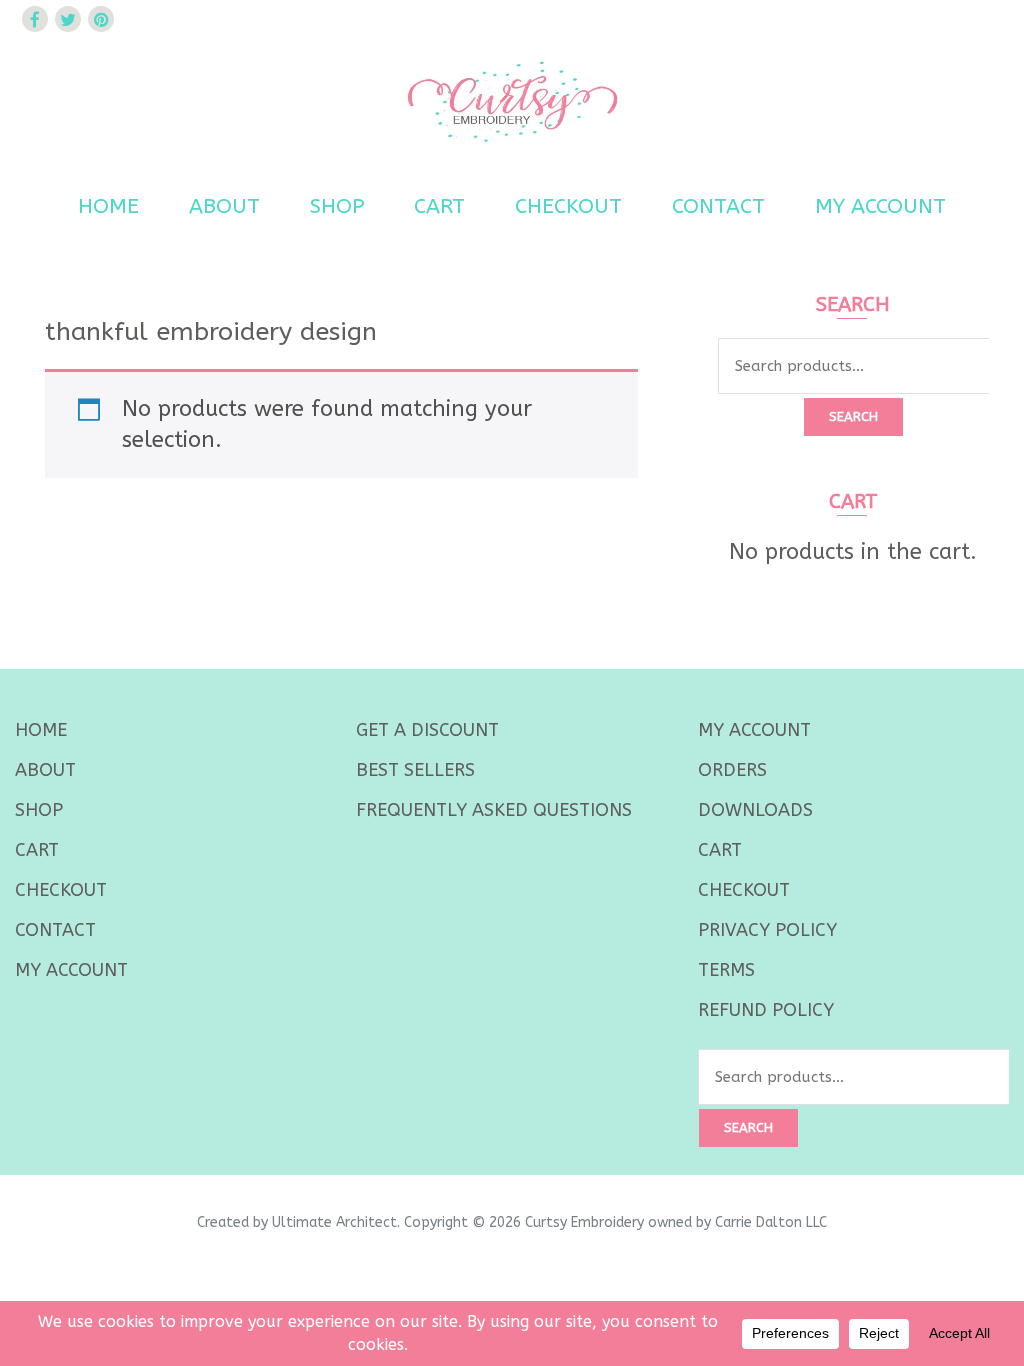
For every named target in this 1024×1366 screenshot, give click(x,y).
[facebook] (35, 19)
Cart (439, 206)
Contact (718, 206)
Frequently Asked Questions (494, 810)
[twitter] (68, 19)
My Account (880, 206)
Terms (726, 970)
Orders (732, 770)
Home (108, 206)
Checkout (568, 206)
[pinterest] (101, 19)
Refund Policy (766, 1010)
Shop (337, 206)
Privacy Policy (767, 930)
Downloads (755, 810)
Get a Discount (427, 730)
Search (853, 416)
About (224, 206)
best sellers (415, 770)
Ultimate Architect (334, 1222)
